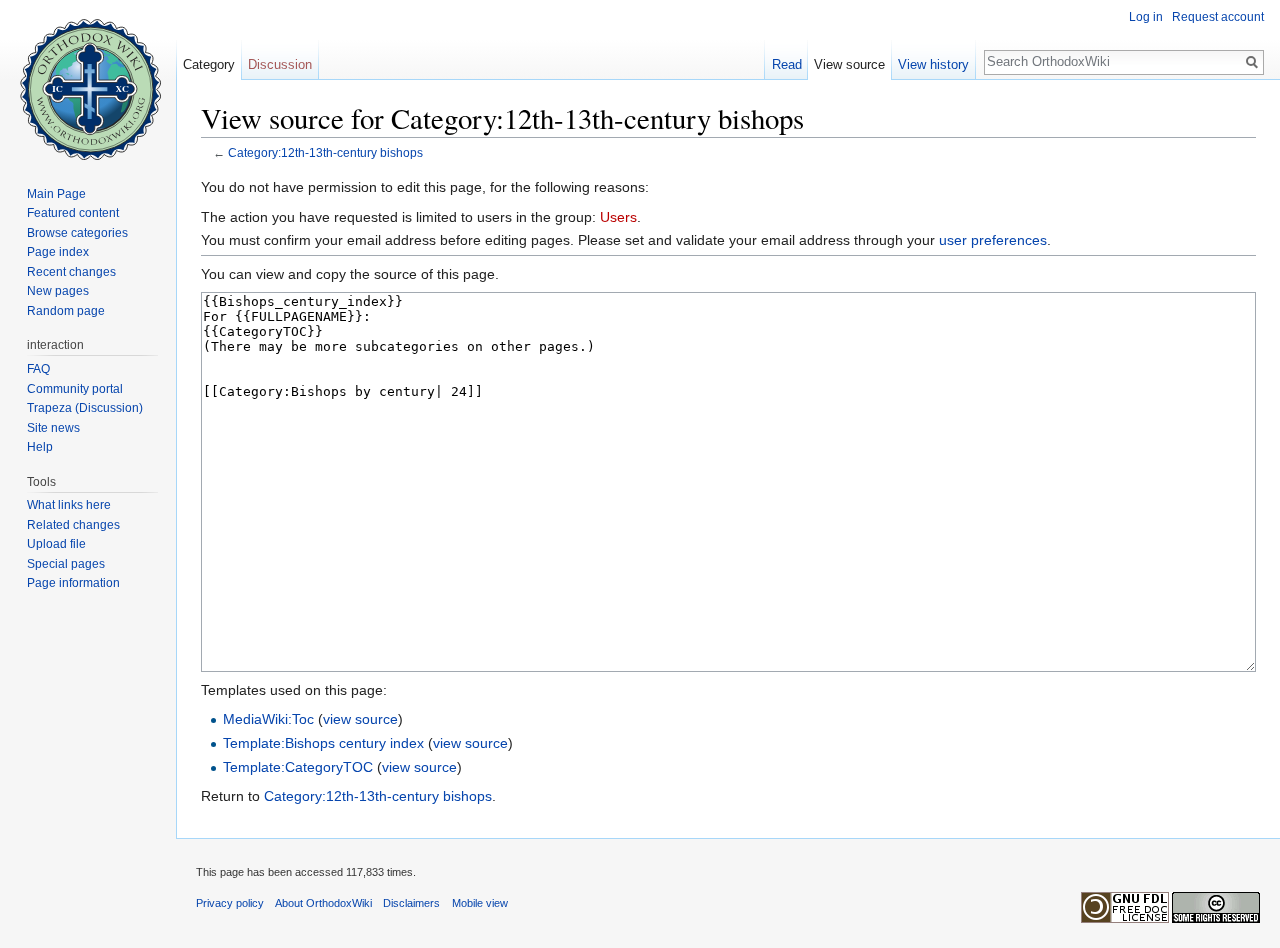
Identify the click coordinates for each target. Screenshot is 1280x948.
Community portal (75, 389)
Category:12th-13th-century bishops (325, 152)
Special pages (66, 564)
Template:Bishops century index (323, 743)
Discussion (280, 64)
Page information (73, 583)
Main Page (56, 194)
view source (360, 719)
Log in (1146, 17)
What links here (69, 505)
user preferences (993, 240)
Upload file (56, 544)
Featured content (73, 213)
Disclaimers (411, 903)
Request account (1218, 17)
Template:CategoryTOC (298, 767)
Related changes (73, 525)
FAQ (38, 369)
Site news (53, 428)
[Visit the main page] (88, 80)
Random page (66, 311)
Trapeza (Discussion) (85, 408)
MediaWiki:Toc (268, 719)
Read (787, 64)
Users (618, 217)
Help (40, 447)
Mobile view (480, 903)
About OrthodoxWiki (323, 903)
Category (209, 64)
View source (849, 64)
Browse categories (77, 233)
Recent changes (71, 272)
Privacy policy (230, 903)
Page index (58, 252)
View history (933, 64)
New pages (58, 291)
